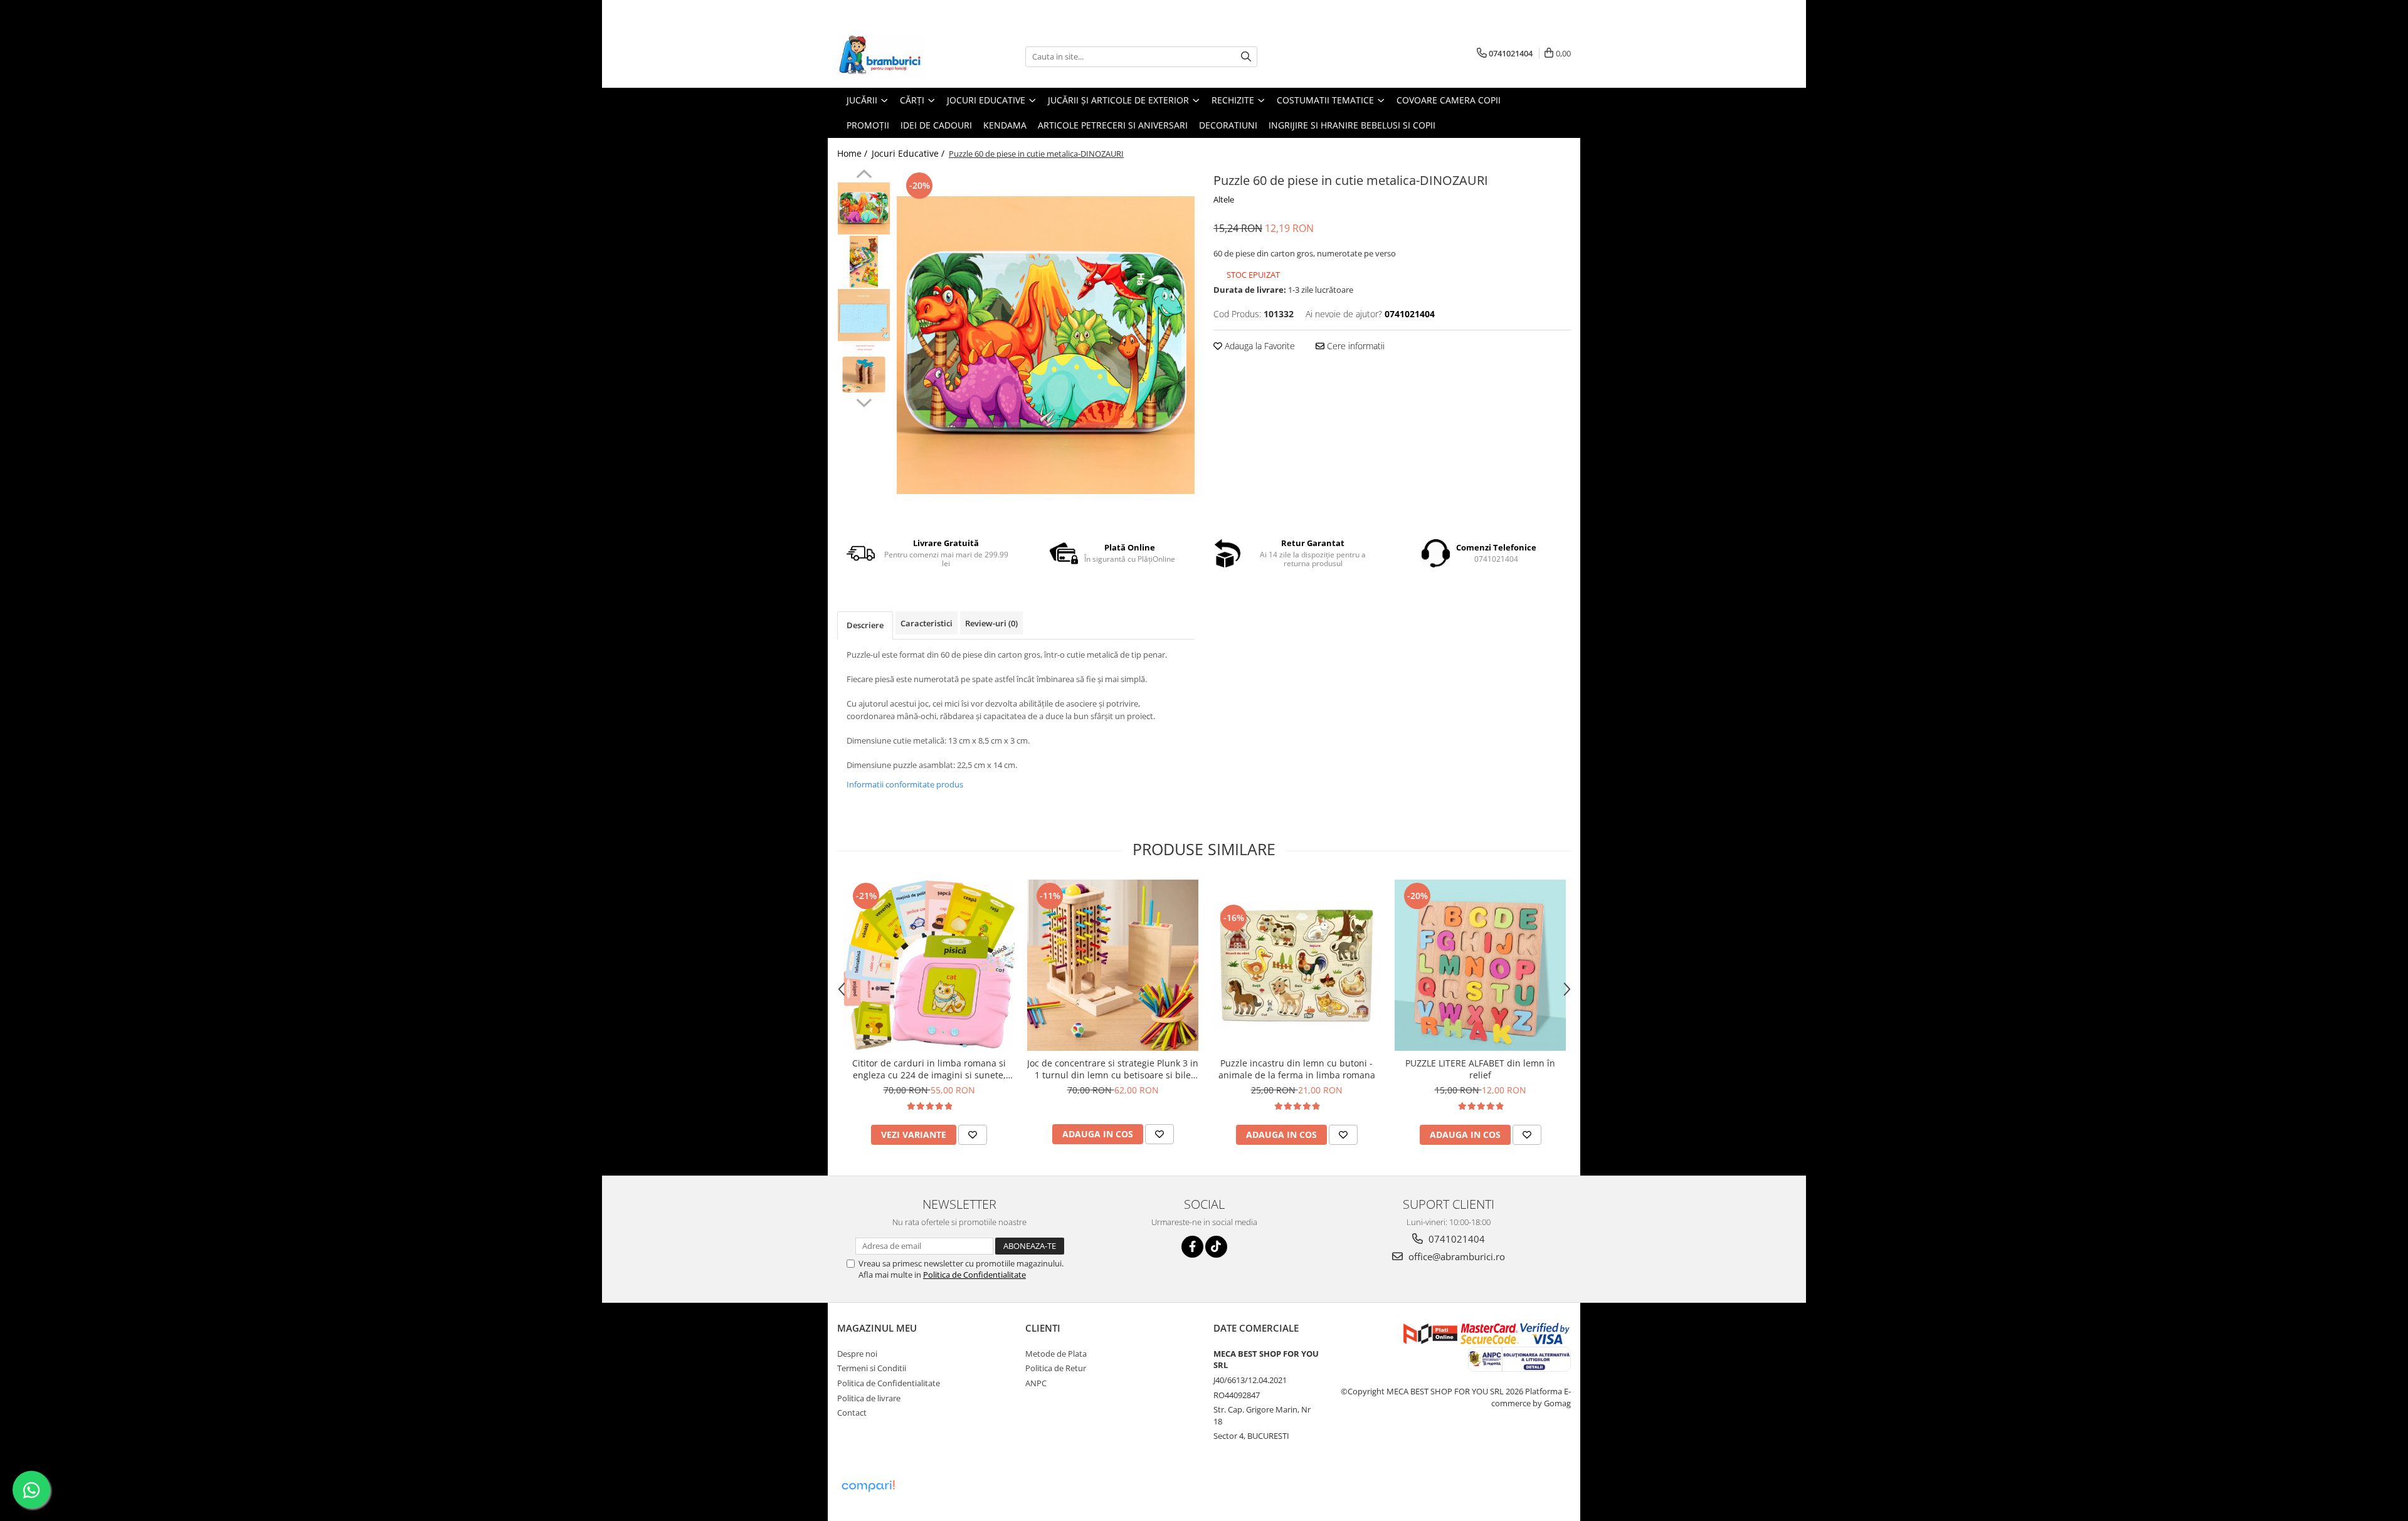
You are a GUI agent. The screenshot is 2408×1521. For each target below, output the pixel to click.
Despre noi (857, 1354)
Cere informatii (1354, 346)
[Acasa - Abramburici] (900, 56)
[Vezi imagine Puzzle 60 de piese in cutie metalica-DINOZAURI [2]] (864, 315)
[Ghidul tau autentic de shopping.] (868, 1486)
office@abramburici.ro (1455, 1256)
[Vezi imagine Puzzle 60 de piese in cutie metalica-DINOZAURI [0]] (864, 208)
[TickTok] (1216, 1247)
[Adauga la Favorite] (973, 1135)
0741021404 (1455, 1239)
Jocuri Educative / (909, 153)
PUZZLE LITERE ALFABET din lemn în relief (1480, 1069)
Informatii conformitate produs (905, 784)
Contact (852, 1413)
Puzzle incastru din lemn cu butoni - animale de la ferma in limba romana (1297, 1069)
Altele (1224, 199)
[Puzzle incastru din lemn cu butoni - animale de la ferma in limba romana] (1296, 966)
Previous (864, 176)
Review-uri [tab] (991, 623)
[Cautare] (1246, 57)
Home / (853, 153)
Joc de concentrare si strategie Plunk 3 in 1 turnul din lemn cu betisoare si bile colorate (1113, 1069)
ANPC (1036, 1383)
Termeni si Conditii (872, 1368)
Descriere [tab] (865, 625)
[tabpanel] (1046, 345)
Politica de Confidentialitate (974, 1275)
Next (864, 401)
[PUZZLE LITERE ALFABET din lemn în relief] (1480, 965)
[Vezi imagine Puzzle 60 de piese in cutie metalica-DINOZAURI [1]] (864, 262)
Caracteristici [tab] (927, 623)
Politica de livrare (869, 1398)
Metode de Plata (1056, 1354)
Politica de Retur (1056, 1368)
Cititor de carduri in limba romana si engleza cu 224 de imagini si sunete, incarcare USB (929, 1069)
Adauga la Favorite (1259, 346)
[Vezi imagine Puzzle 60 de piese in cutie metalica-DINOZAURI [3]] (864, 368)
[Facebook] (1192, 1247)
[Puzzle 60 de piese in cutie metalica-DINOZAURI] (1046, 345)
